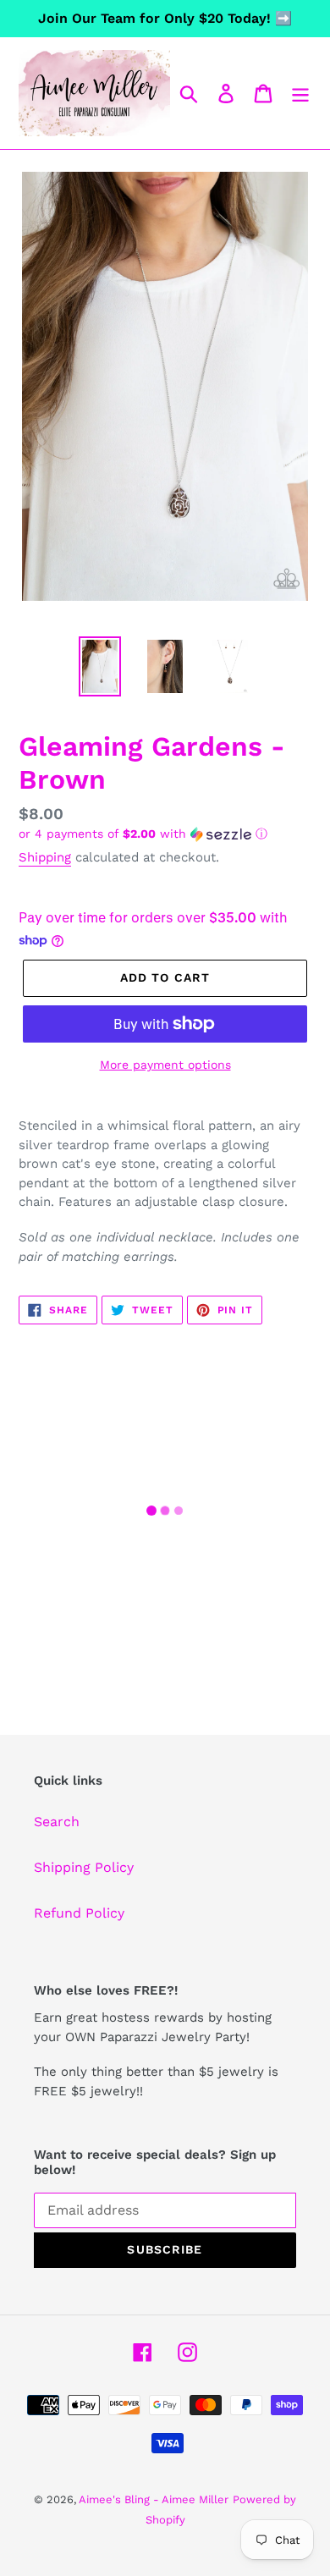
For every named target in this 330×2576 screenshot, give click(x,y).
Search (57, 1822)
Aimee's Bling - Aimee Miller (154, 2499)
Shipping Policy (84, 1867)
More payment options (165, 1065)
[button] (165, 834)
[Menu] (300, 94)
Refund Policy (79, 1913)
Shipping (45, 857)
